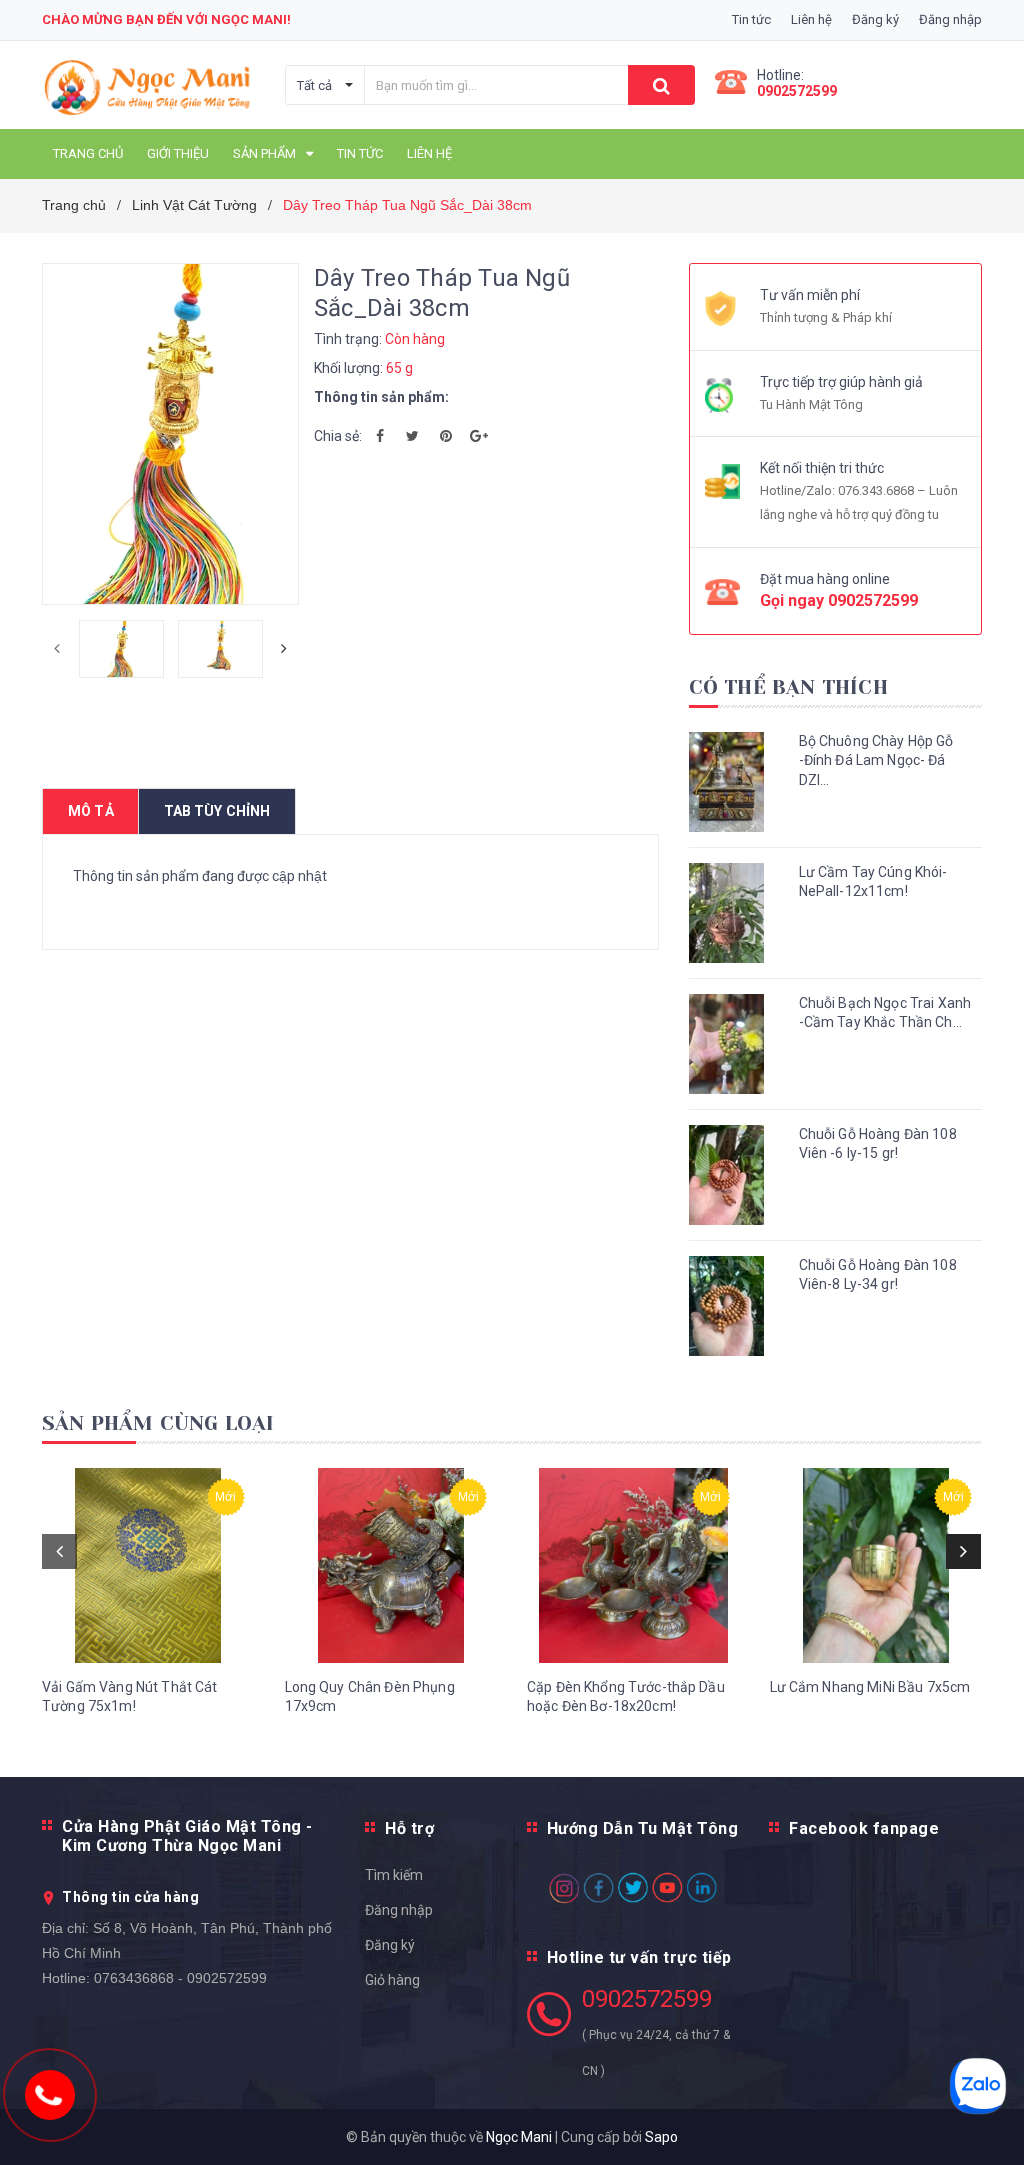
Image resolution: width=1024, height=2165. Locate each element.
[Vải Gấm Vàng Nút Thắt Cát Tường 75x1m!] (148, 1565)
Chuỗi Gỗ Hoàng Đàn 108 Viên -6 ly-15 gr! (878, 1144)
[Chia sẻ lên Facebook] (380, 436)
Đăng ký (390, 1945)
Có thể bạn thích (788, 687)
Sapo (661, 2137)
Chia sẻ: (338, 436)
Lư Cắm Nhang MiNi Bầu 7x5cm (870, 1687)
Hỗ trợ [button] (409, 1828)
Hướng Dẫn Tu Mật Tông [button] (643, 1828)
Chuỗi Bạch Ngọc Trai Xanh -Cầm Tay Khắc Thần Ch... (885, 1013)
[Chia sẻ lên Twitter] (413, 436)
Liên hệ (811, 19)
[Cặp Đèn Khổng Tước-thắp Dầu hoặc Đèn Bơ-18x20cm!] (633, 1565)
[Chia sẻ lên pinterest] (446, 436)
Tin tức (751, 19)
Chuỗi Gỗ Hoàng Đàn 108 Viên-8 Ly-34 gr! (878, 1275)
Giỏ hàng (392, 1980)
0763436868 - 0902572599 (180, 1978)
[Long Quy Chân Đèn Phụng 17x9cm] (391, 1565)
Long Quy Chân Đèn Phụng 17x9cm (370, 1697)
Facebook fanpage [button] (864, 1828)
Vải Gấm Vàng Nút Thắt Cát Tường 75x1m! (130, 1697)
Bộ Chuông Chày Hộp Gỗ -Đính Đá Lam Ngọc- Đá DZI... (876, 760)
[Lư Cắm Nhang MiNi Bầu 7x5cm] (876, 1565)
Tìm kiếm (394, 1875)
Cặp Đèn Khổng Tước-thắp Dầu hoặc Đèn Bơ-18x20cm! (626, 1697)
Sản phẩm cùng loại (158, 1423)
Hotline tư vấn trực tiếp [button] (639, 1957)
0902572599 (797, 91)
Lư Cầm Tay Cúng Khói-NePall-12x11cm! (873, 882)
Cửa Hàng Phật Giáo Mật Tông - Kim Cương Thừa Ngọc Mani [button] (187, 1836)
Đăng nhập (399, 1910)
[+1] (479, 436)
